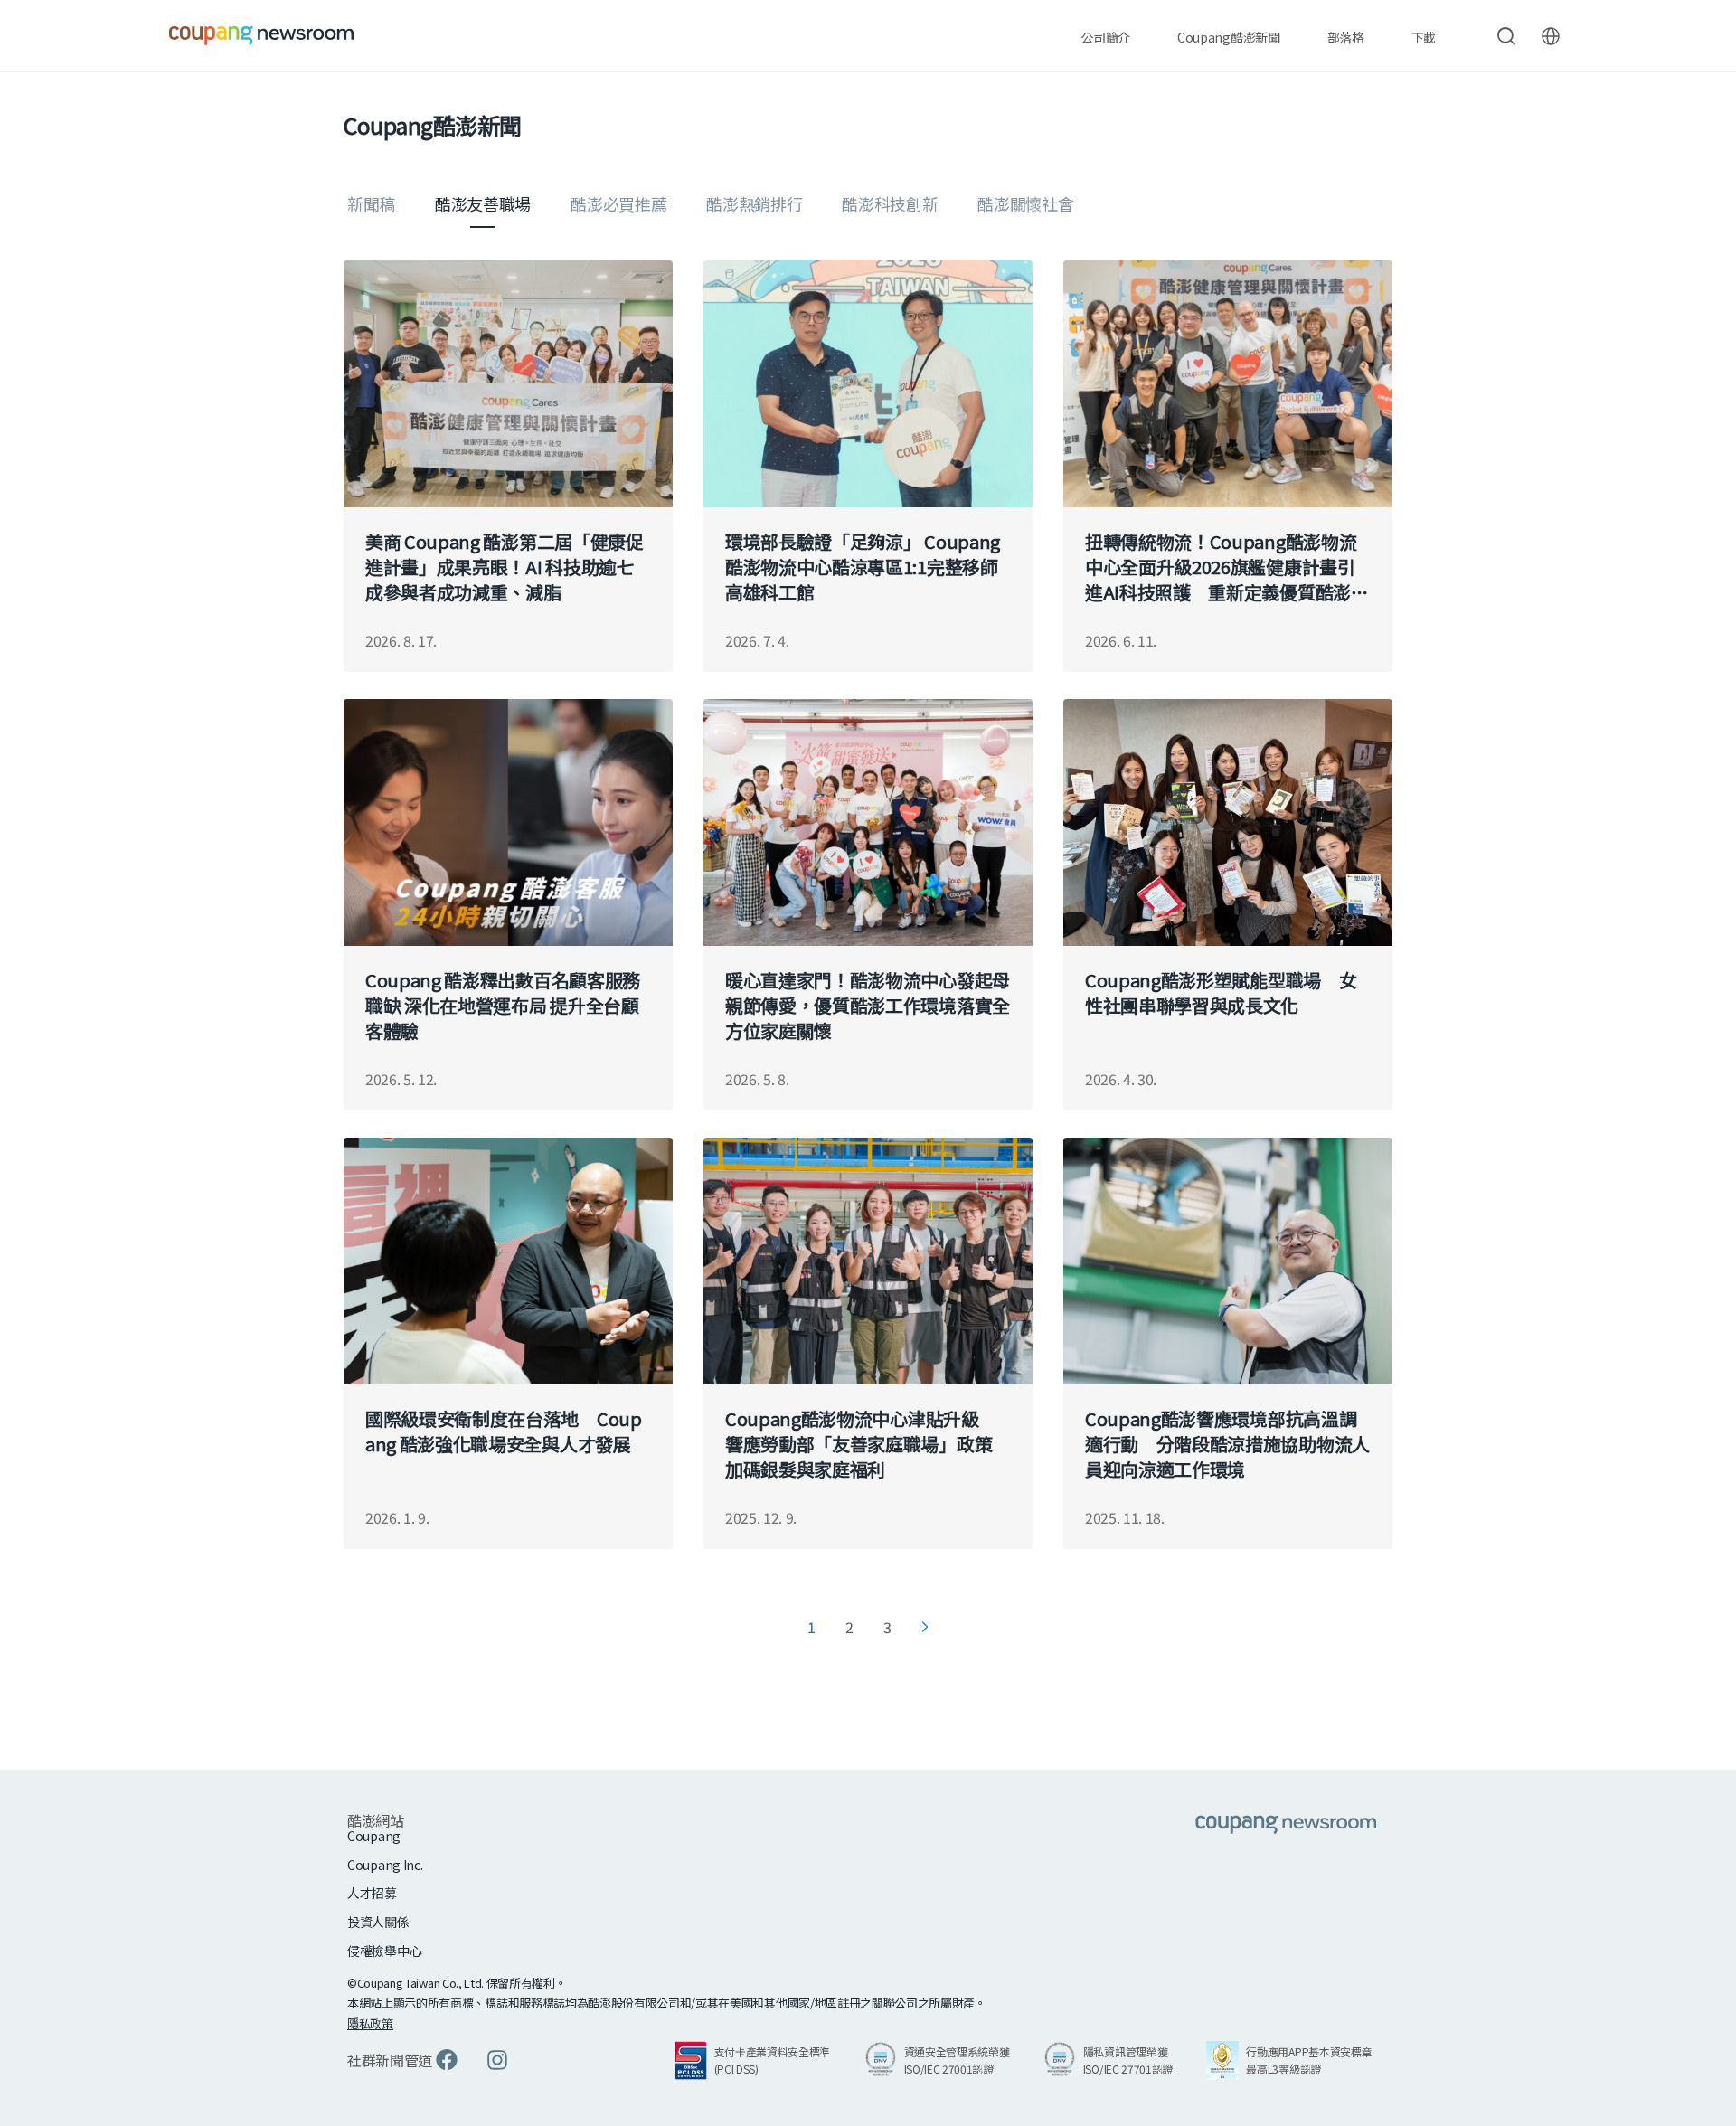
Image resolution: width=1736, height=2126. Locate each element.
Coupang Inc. (385, 1865)
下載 (1424, 37)
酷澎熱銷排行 (754, 204)
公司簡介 (1105, 37)
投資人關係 (378, 1922)
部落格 (1346, 37)
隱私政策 (370, 2023)
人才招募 (372, 1893)
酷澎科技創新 (890, 204)
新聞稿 (371, 204)
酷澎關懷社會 (1025, 204)
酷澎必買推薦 (618, 204)
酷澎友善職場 (483, 204)
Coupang (374, 1836)
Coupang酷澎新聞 (1228, 37)
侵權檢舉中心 (384, 1951)
